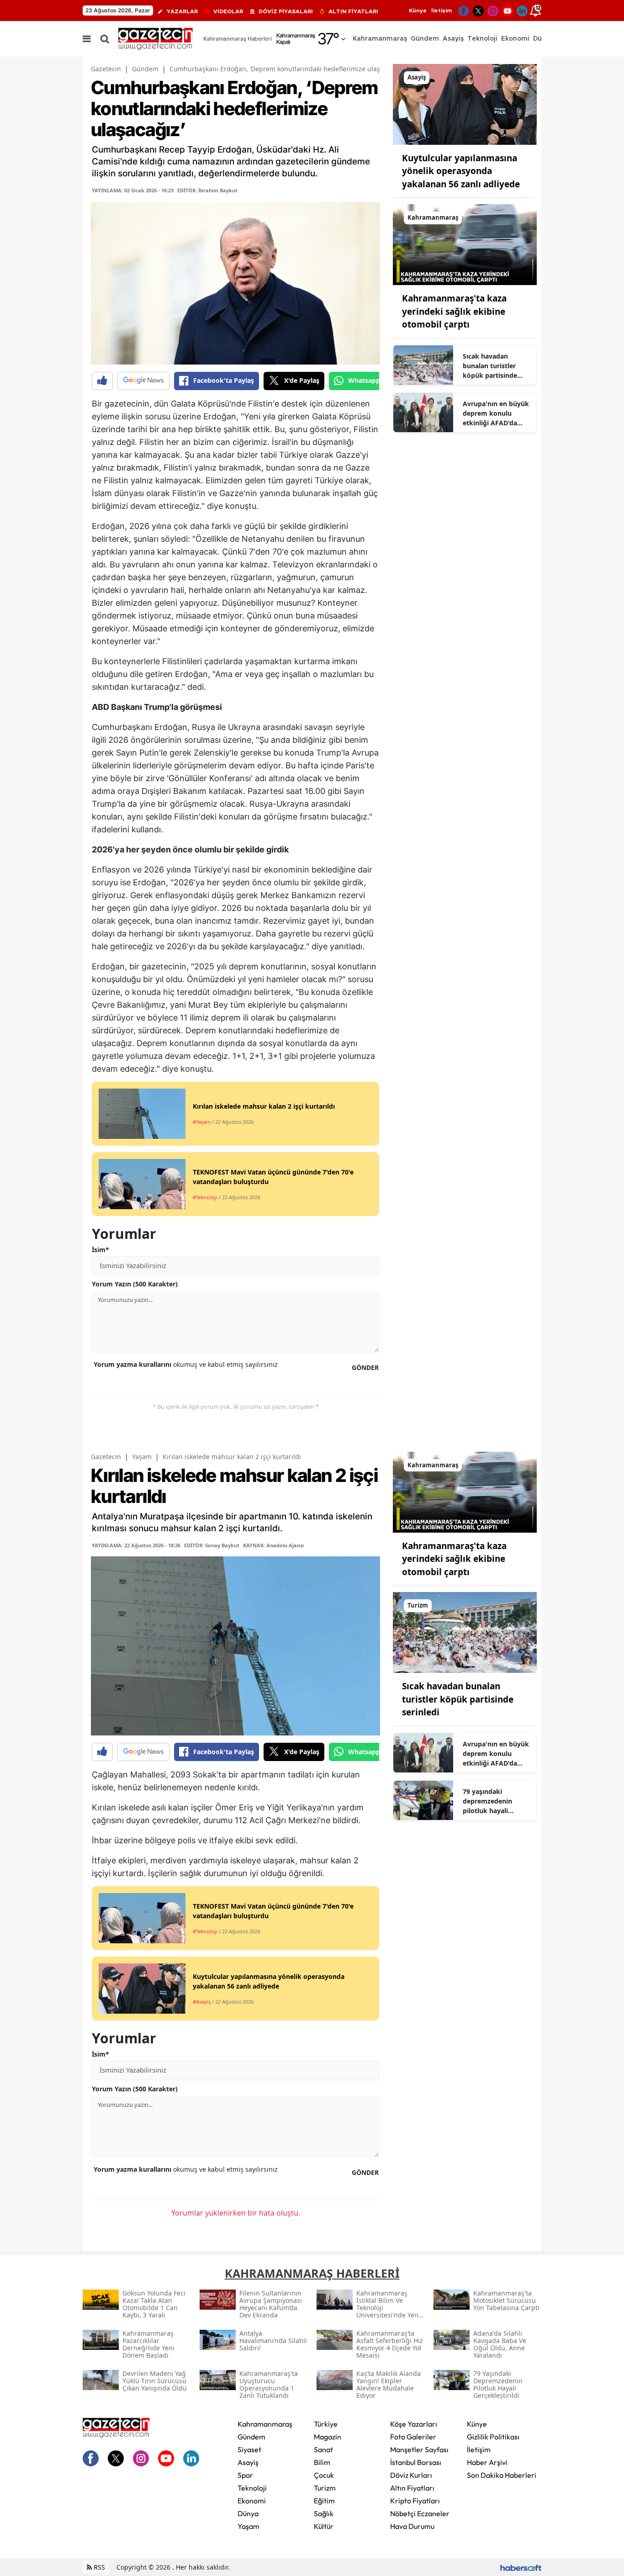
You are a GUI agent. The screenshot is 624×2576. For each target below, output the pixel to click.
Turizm (325, 2488)
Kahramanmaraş (265, 2424)
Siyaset (249, 2449)
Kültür (324, 2526)
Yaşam (142, 1457)
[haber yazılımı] (521, 2567)
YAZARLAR (182, 11)
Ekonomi (252, 2501)
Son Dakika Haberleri (502, 2475)
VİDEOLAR (228, 11)
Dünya (248, 2513)
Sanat (323, 2449)
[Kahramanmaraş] (465, 244)
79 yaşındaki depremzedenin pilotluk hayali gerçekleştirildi (487, 1801)
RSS (98, 2567)
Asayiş (248, 2462)
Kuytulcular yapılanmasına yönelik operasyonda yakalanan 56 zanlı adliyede (461, 171)
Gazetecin (106, 69)
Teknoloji (252, 2488)
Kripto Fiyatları (415, 2501)
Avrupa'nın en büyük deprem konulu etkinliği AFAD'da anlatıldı (496, 413)
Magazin (328, 2437)
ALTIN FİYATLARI (353, 11)
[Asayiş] (465, 104)
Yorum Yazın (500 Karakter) (135, 1284)
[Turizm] (465, 1632)
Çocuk (324, 2475)
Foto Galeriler (413, 2437)
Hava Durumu (412, 2526)
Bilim (322, 2462)
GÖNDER (365, 1367)
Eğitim (324, 2501)
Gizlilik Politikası (493, 2437)
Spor (245, 2475)
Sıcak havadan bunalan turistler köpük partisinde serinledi (490, 366)
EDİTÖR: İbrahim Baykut (207, 190)
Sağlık (324, 2513)
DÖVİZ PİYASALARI (286, 11)
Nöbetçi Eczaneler (420, 2513)
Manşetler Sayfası (419, 2449)
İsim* (100, 1250)
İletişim (442, 11)
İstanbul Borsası (416, 2462)
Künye (418, 11)
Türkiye (326, 2424)
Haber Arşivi (487, 2462)
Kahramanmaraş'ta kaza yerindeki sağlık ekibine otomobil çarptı (454, 311)
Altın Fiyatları (412, 2488)
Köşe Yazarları (414, 2424)
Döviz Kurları (411, 2475)
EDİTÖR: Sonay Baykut (212, 1545)
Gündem (145, 69)
